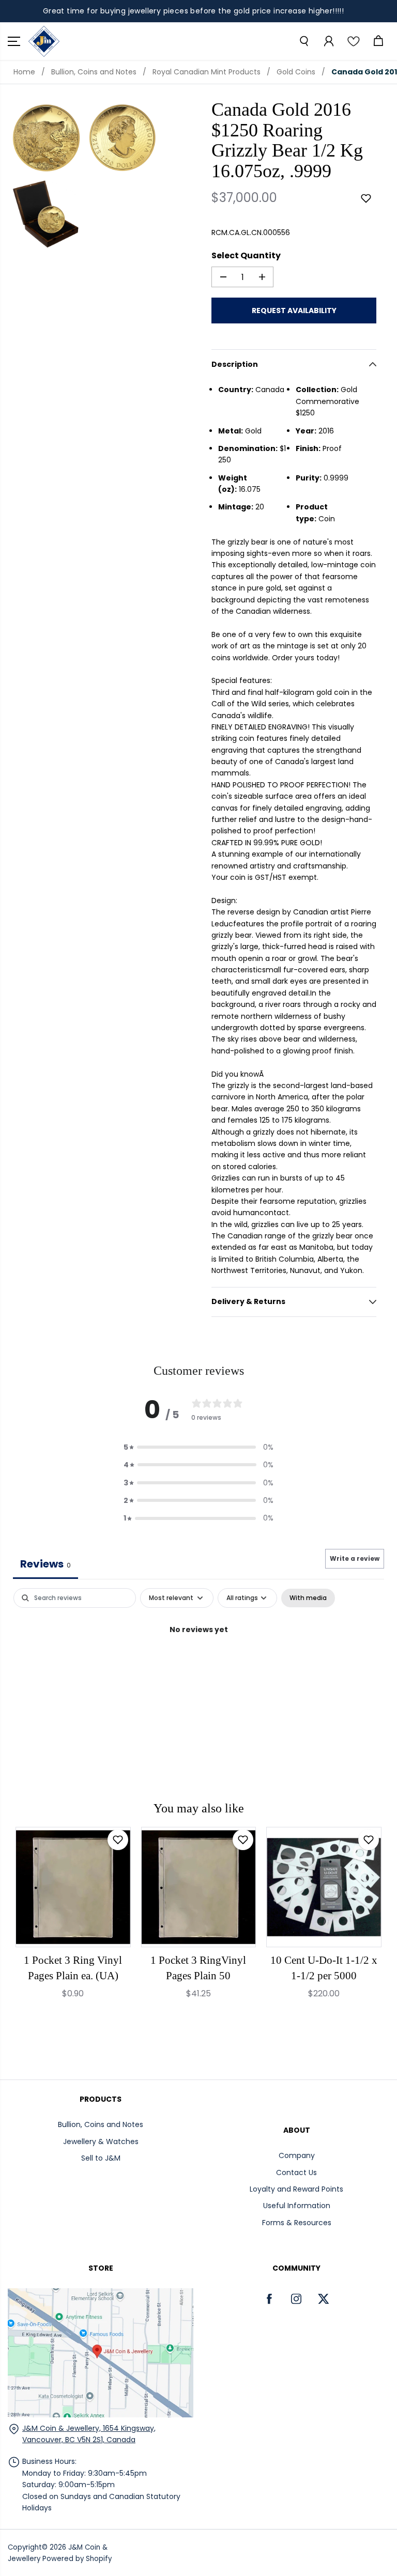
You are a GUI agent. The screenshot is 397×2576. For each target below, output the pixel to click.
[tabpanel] (198, 1664)
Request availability (294, 311)
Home (24, 72)
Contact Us (296, 2172)
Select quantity (246, 255)
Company (297, 2155)
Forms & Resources (297, 2223)
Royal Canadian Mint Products (207, 72)
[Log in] (328, 41)
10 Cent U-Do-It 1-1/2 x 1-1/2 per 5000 (324, 1968)
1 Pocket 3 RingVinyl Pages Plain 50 (198, 1968)
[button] (14, 41)
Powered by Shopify (77, 2559)
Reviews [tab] (45, 1564)
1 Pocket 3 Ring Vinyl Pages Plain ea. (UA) (73, 1968)
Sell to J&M (101, 2158)
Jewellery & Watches (101, 2142)
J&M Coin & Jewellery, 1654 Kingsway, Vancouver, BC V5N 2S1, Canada (89, 2434)
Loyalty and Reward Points (296, 2189)
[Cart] (378, 41)
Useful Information (297, 2206)
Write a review (355, 1558)
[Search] (303, 41)
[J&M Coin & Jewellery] (44, 41)
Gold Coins (296, 72)
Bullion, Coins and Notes (94, 72)
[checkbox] (308, 1598)
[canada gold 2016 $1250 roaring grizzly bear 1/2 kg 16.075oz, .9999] (46, 138)
